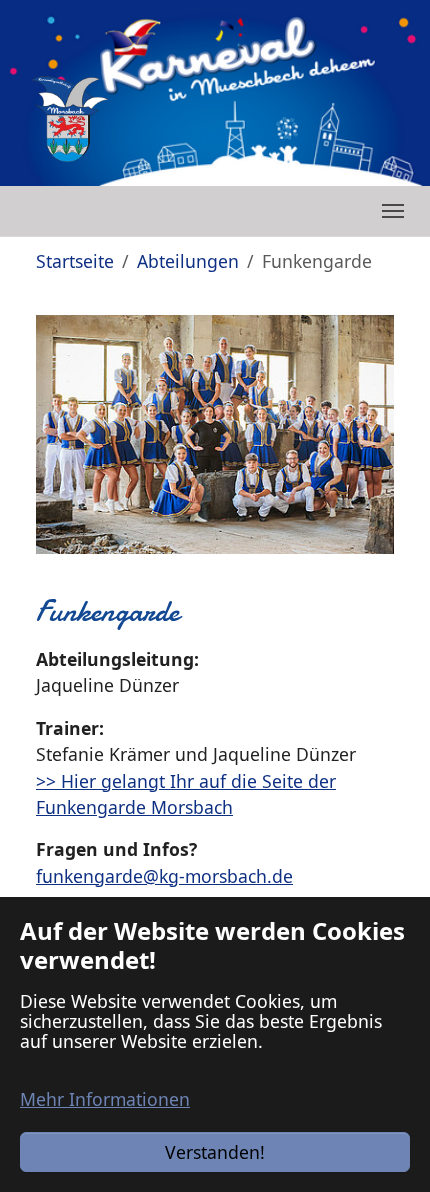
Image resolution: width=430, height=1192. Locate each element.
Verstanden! (215, 1152)
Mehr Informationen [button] (105, 1099)
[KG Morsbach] (70, 119)
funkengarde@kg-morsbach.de (164, 876)
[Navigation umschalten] (393, 211)
